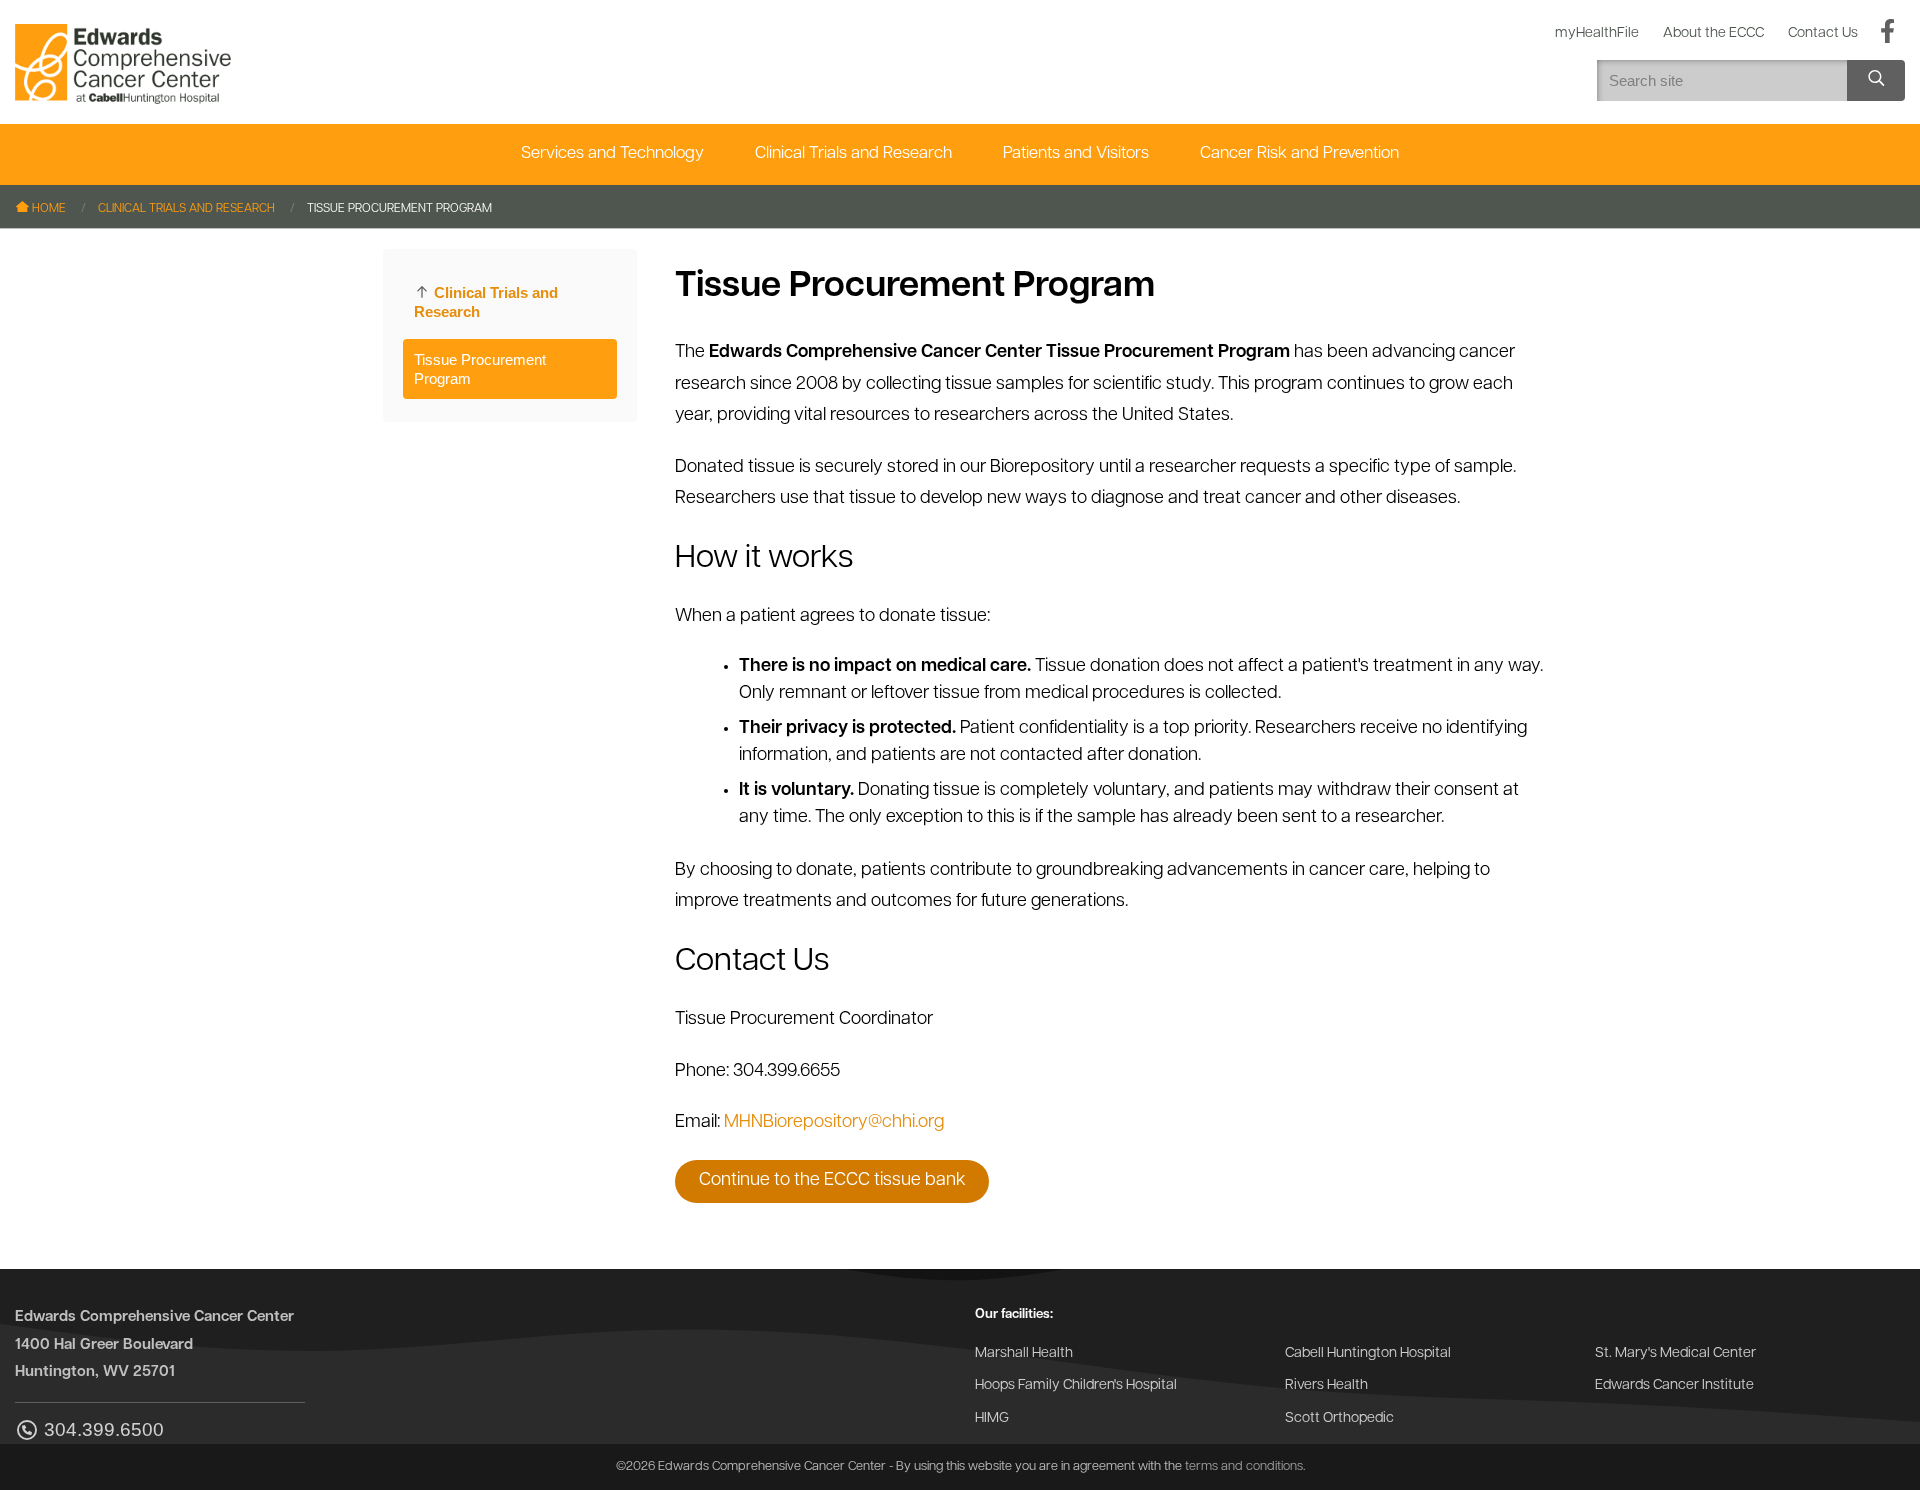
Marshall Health (1024, 1353)
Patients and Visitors (1076, 153)
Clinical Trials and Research (853, 153)
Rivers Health (1326, 1385)
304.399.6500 (104, 1430)
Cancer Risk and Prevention (1299, 153)
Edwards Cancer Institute (1674, 1385)
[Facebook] (1887, 33)
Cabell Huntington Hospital (1368, 1353)
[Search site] (1876, 80)
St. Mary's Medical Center (1675, 1353)
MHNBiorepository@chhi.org (834, 1123)
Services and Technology (612, 153)
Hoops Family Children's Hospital (1076, 1385)
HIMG (992, 1418)
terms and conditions (1244, 1466)
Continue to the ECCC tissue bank (832, 1181)
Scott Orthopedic (1339, 1418)
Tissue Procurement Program (480, 369)
